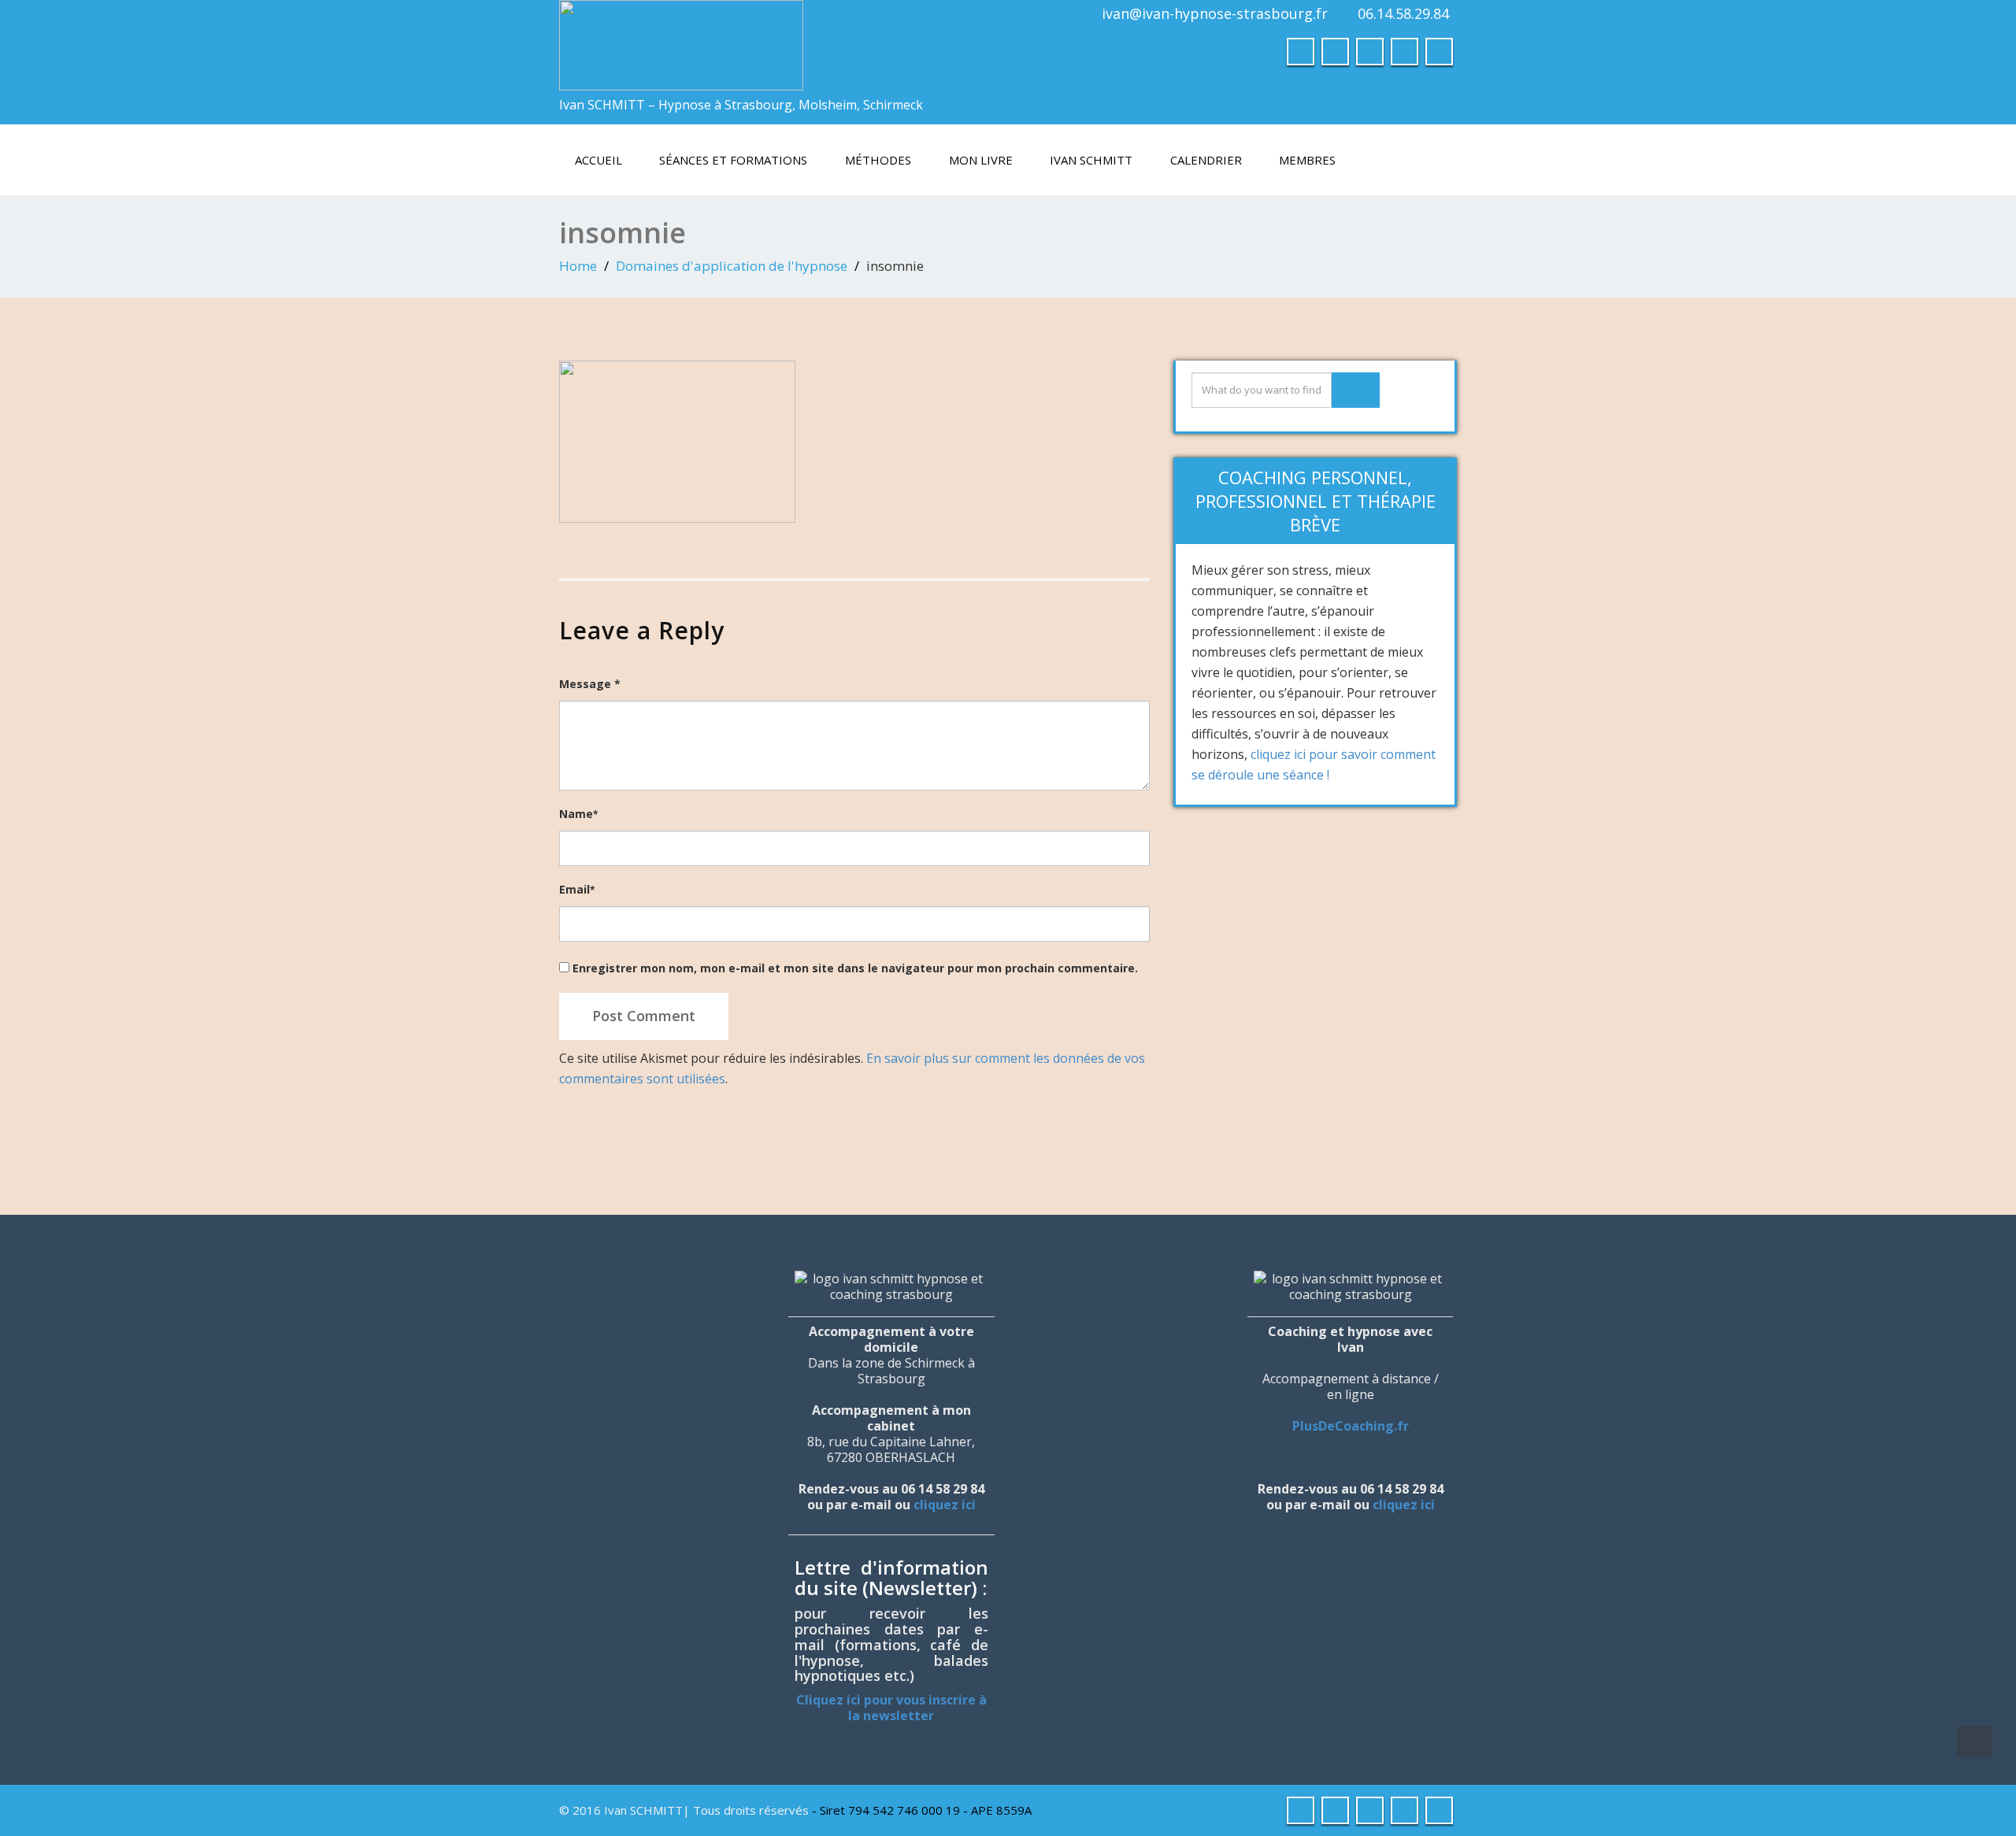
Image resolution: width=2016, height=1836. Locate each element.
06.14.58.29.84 (1403, 13)
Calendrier (1206, 160)
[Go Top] (1975, 1742)
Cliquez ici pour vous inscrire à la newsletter (891, 1708)
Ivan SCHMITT (1091, 160)
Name (578, 814)
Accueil (598, 160)
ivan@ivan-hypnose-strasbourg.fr (1215, 13)
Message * (590, 684)
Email (577, 889)
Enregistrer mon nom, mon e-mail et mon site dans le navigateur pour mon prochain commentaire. (855, 968)
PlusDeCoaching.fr (1351, 1426)
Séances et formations (733, 160)
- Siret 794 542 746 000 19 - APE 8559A (922, 1810)
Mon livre (981, 160)
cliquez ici (945, 1505)
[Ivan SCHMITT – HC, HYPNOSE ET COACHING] (681, 41)
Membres (1307, 160)
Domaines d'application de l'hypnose (732, 266)
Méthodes (878, 160)
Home (578, 266)
